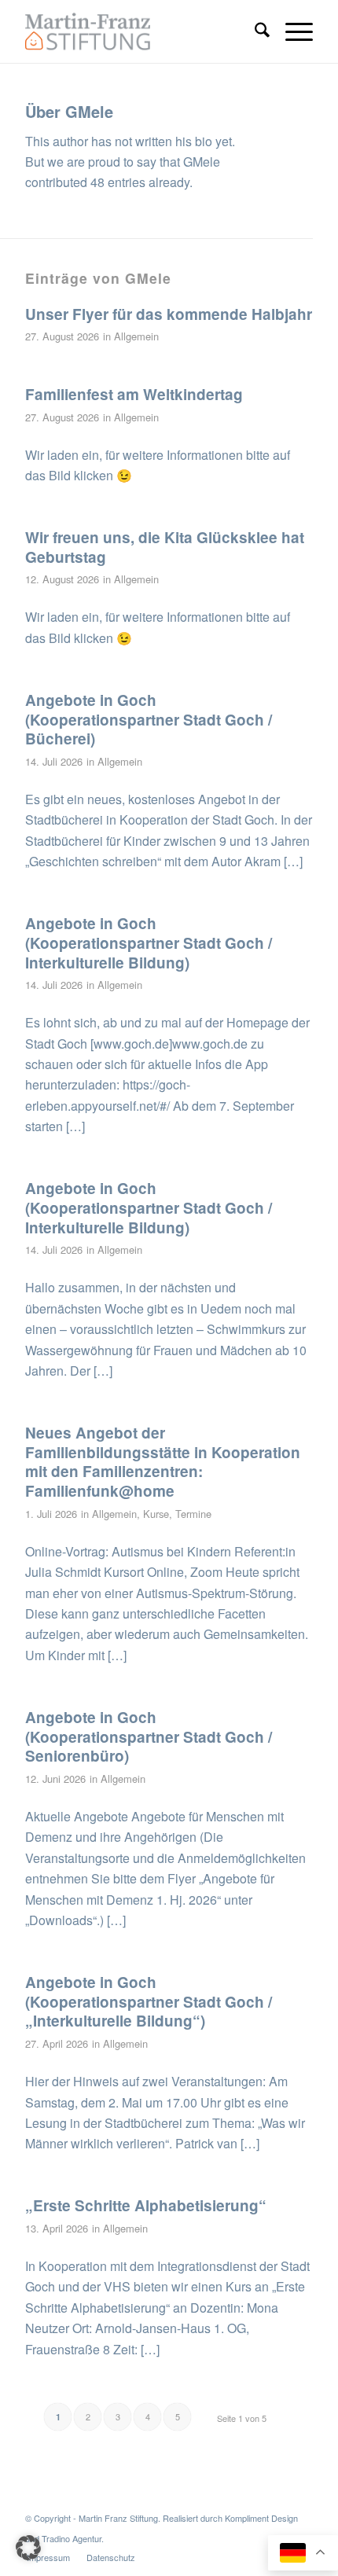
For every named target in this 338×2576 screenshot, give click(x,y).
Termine (193, 1514)
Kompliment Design (261, 2518)
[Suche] (254, 31)
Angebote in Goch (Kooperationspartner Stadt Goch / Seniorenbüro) (149, 1736)
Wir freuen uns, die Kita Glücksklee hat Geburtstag (165, 547)
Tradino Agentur (72, 2538)
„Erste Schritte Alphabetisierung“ (146, 2205)
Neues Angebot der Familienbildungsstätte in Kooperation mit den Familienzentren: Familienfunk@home (163, 1462)
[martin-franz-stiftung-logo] (140, 31)
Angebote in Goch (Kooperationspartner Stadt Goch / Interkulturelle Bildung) (149, 943)
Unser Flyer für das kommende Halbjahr (169, 314)
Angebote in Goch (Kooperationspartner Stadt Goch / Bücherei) (149, 719)
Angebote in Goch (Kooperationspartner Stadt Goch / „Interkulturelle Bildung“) (149, 2001)
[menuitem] (254, 31)
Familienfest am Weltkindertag (134, 394)
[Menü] (291, 31)
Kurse (156, 1514)
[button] (28, 2548)
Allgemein (136, 336)
